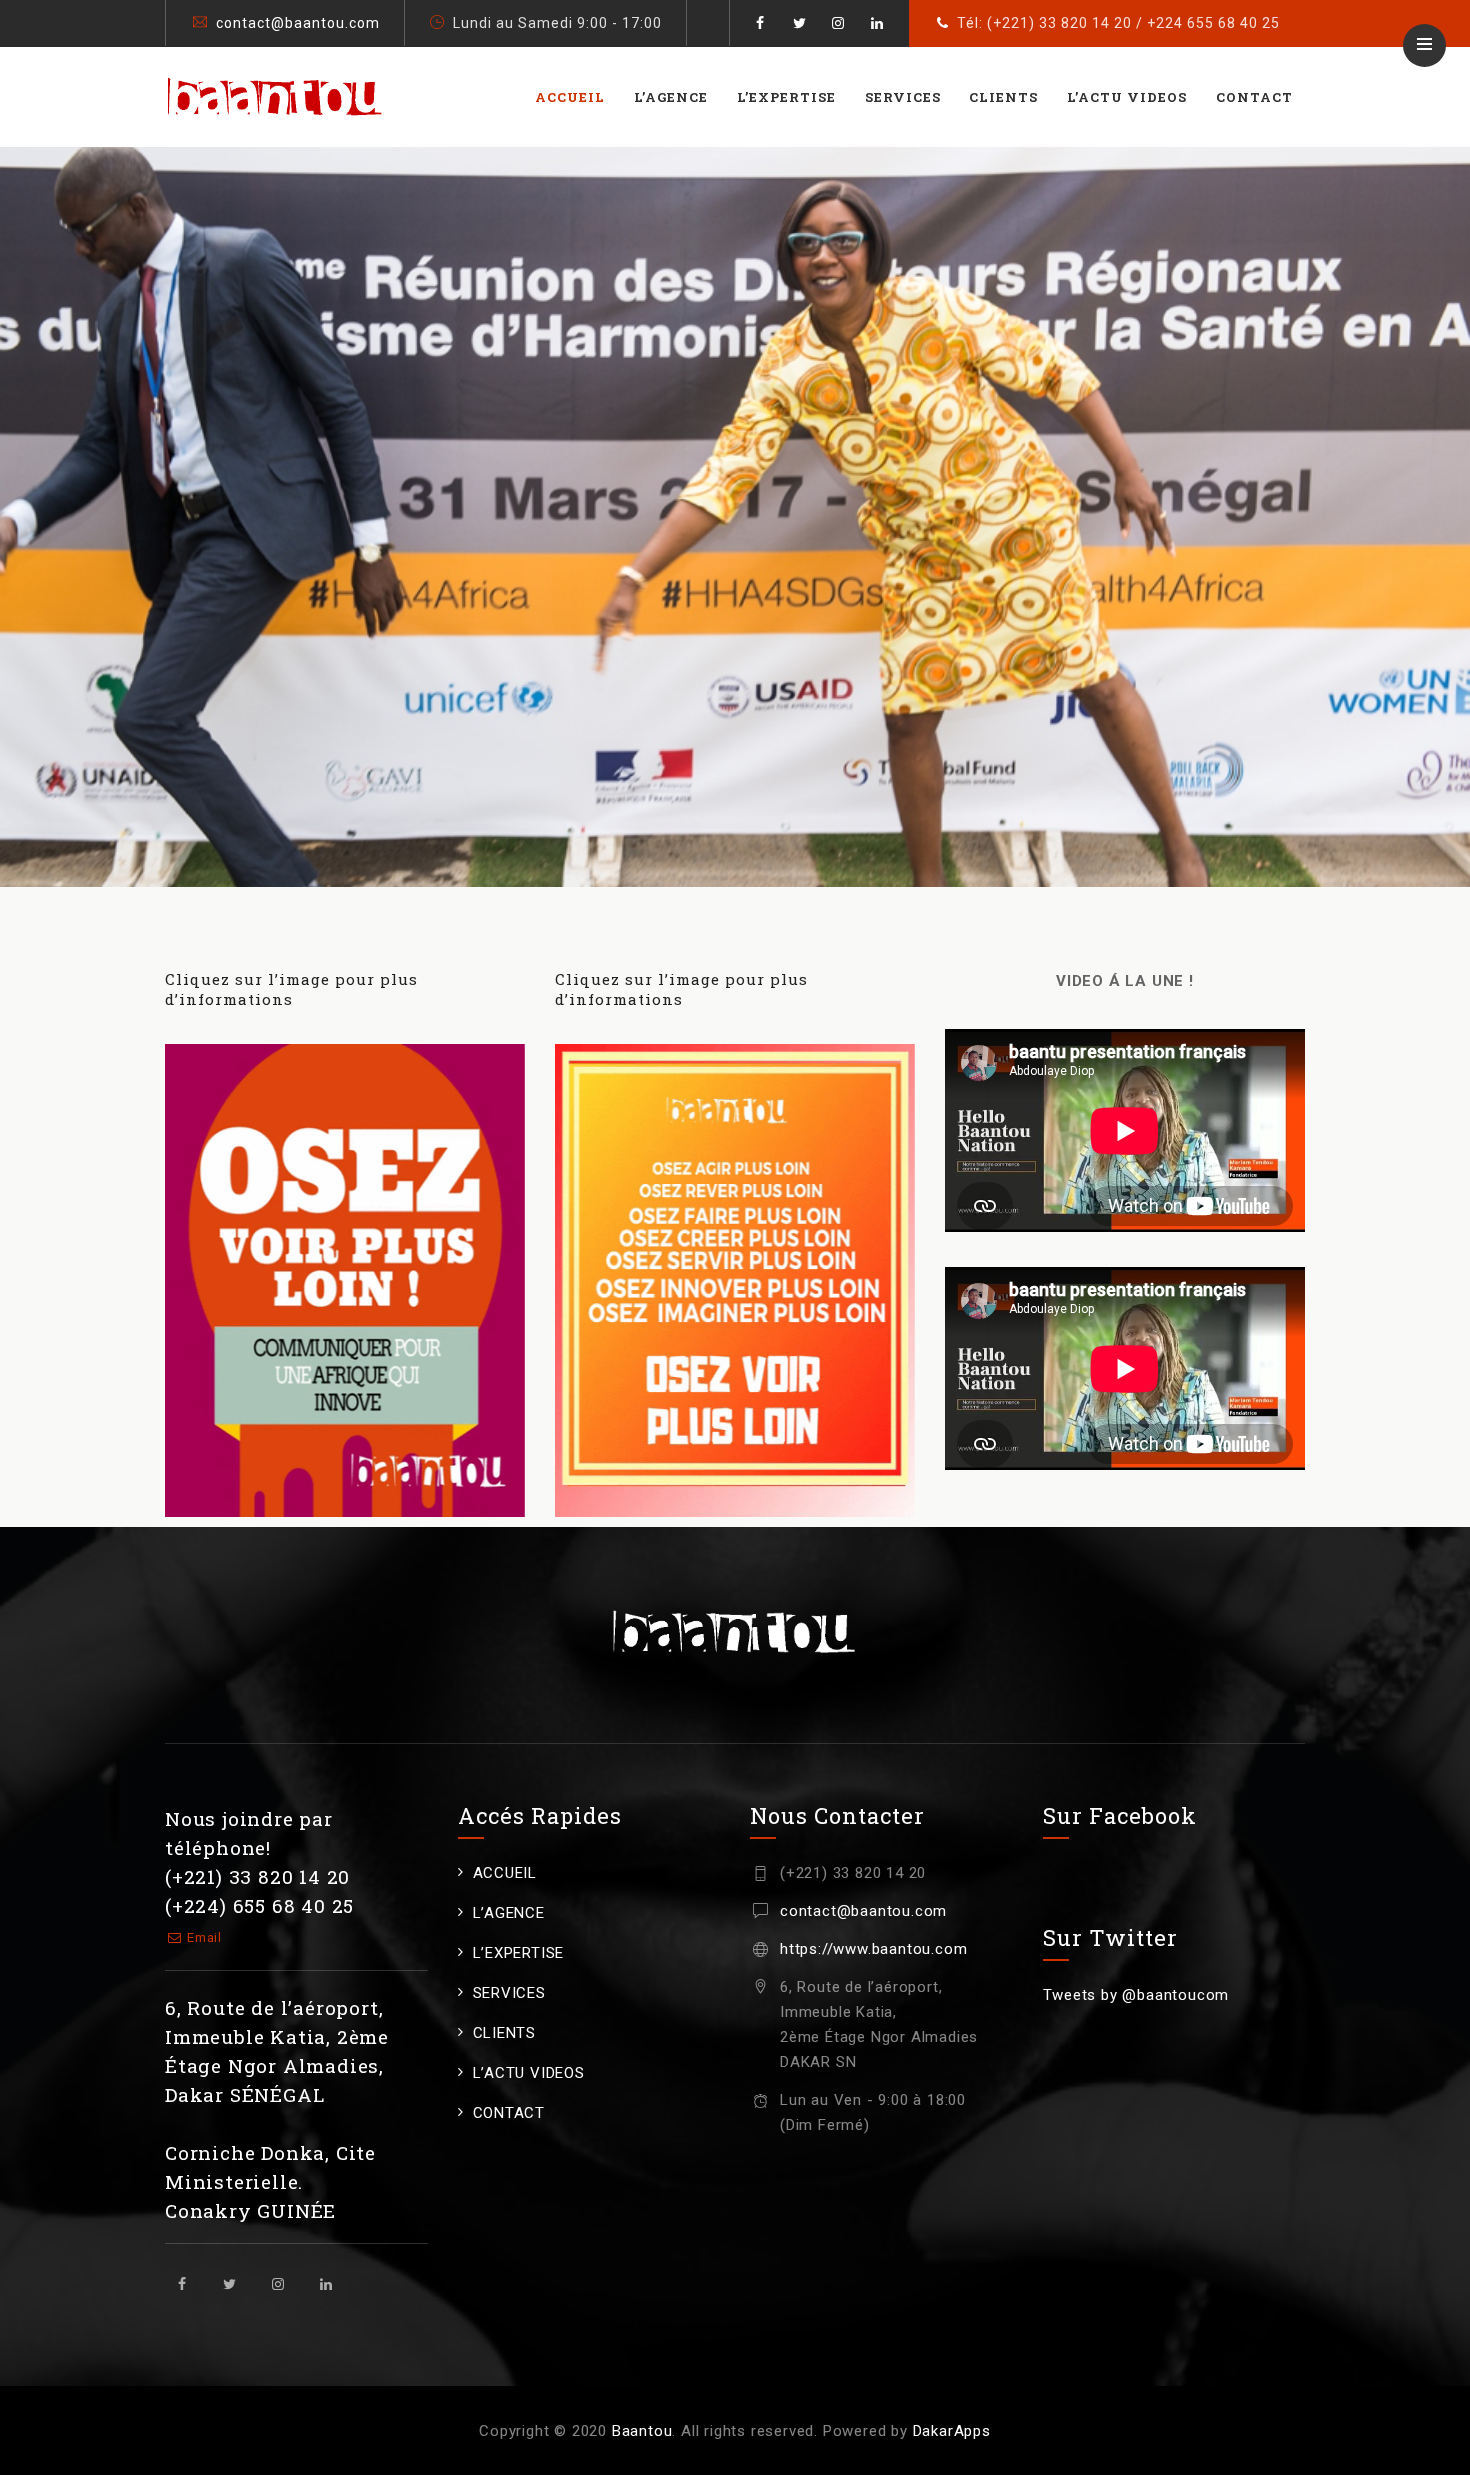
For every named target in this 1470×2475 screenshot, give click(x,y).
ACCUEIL (570, 97)
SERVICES (903, 97)
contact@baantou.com (298, 23)
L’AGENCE (671, 97)
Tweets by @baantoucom (1136, 1995)
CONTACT (1254, 97)
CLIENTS (1003, 97)
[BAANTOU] (275, 97)
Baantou (642, 2431)
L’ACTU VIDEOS (1127, 97)
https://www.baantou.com (873, 1949)
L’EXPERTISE (786, 97)
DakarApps (952, 2431)
